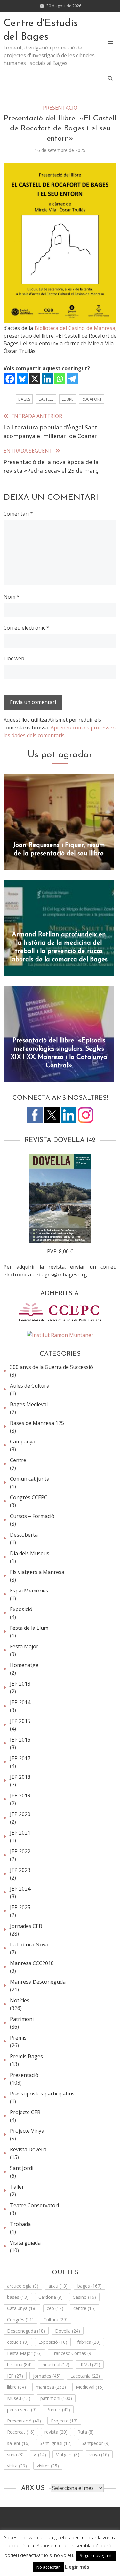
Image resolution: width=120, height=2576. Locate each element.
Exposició (21, 1609)
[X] (35, 379)
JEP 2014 (20, 1702)
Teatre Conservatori (34, 2205)
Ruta (86, 2432)
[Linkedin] (47, 379)
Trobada (20, 2224)
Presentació (60, 108)
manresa (51, 2387)
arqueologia (23, 2286)
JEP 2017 (20, 1758)
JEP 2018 (20, 1777)
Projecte (64, 2421)
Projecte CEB (25, 2112)
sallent (18, 2443)
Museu (19, 2398)
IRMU (90, 2364)
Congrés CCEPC (29, 1497)
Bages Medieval (29, 1404)
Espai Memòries (29, 1591)
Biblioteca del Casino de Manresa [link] (75, 328)
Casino (84, 2297)
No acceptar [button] (48, 2567)
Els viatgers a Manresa (37, 1572)
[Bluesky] (22, 379)
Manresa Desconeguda (38, 1982)
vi (40, 2454)
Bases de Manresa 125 (37, 1423)
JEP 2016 (20, 1740)
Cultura (56, 2320)
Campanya (23, 1442)
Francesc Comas (72, 2353)
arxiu (58, 2286)
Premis (18, 2038)
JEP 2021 (20, 1833)
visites (48, 2466)
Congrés (20, 2320)
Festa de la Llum (29, 1628)
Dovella (68, 2331)
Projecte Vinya (27, 2131)
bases (18, 2297)
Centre (18, 1460)
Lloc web (14, 658)
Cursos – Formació (32, 1516)
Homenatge (24, 1665)
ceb (55, 2308)
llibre (68, 399)
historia (19, 2364)
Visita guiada (25, 2243)
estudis (18, 2342)
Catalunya (22, 2308)
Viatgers (68, 2454)
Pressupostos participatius (42, 2094)
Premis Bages (26, 2056)
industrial (56, 2364)
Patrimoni (22, 2019)
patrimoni (56, 2398)
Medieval (90, 2387)
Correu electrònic (26, 628)
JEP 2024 (20, 1889)
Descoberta (24, 1535)
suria (15, 2454)
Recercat (21, 2432)
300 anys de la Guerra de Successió (52, 1367)
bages (24, 399)
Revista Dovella (28, 2149)
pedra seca (22, 2409)
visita (17, 2466)
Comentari (18, 514)
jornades (47, 2376)
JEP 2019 (20, 1795)
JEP (15, 2376)
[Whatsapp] (60, 379)
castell (46, 399)
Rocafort (92, 399)
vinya (99, 2454)
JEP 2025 (20, 1907)
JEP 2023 (20, 1870)
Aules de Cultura (30, 1386)
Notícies (20, 2000)
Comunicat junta (30, 1479)
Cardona (51, 2297)
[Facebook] (10, 379)
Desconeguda (26, 2331)
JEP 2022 (20, 1851)
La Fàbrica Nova (29, 1945)
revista (56, 2432)
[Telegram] (72, 379)
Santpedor (96, 2443)
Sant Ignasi (56, 2443)
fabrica (89, 2342)
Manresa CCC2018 (32, 1963)
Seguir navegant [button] (96, 2555)
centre (84, 2308)
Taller (17, 2187)
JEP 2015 (20, 1721)
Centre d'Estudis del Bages (41, 30)
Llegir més (77, 2567)
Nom (12, 597)
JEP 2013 (20, 1684)
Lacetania (85, 2376)
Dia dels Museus (30, 1553)
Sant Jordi (22, 2168)
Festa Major (24, 1646)
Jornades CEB (26, 1926)
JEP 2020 (20, 1814)
